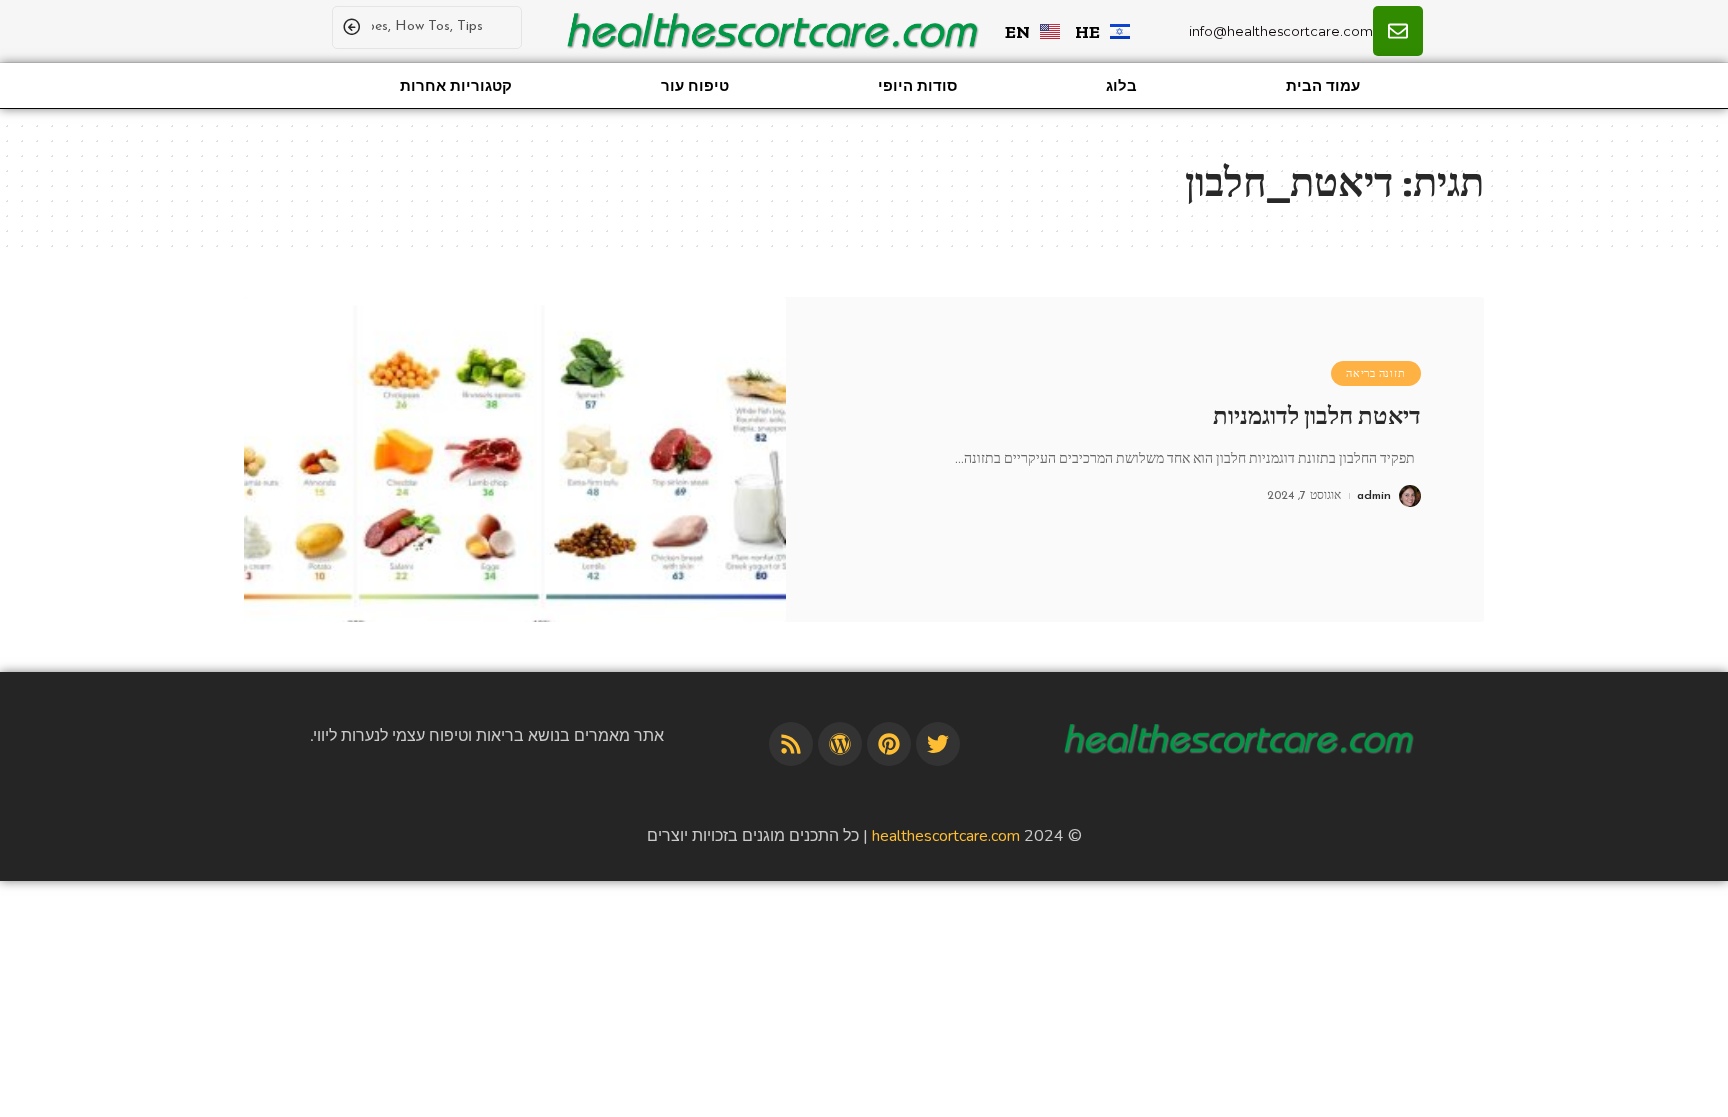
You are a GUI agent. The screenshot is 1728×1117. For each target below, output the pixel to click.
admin (1374, 496)
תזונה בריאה (1375, 373)
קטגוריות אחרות (456, 85)
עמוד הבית (1323, 85)
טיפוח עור (695, 85)
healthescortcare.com (946, 836)
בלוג (1121, 85)
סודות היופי (917, 85)
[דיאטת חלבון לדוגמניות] (515, 459)
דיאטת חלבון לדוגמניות (1317, 416)
